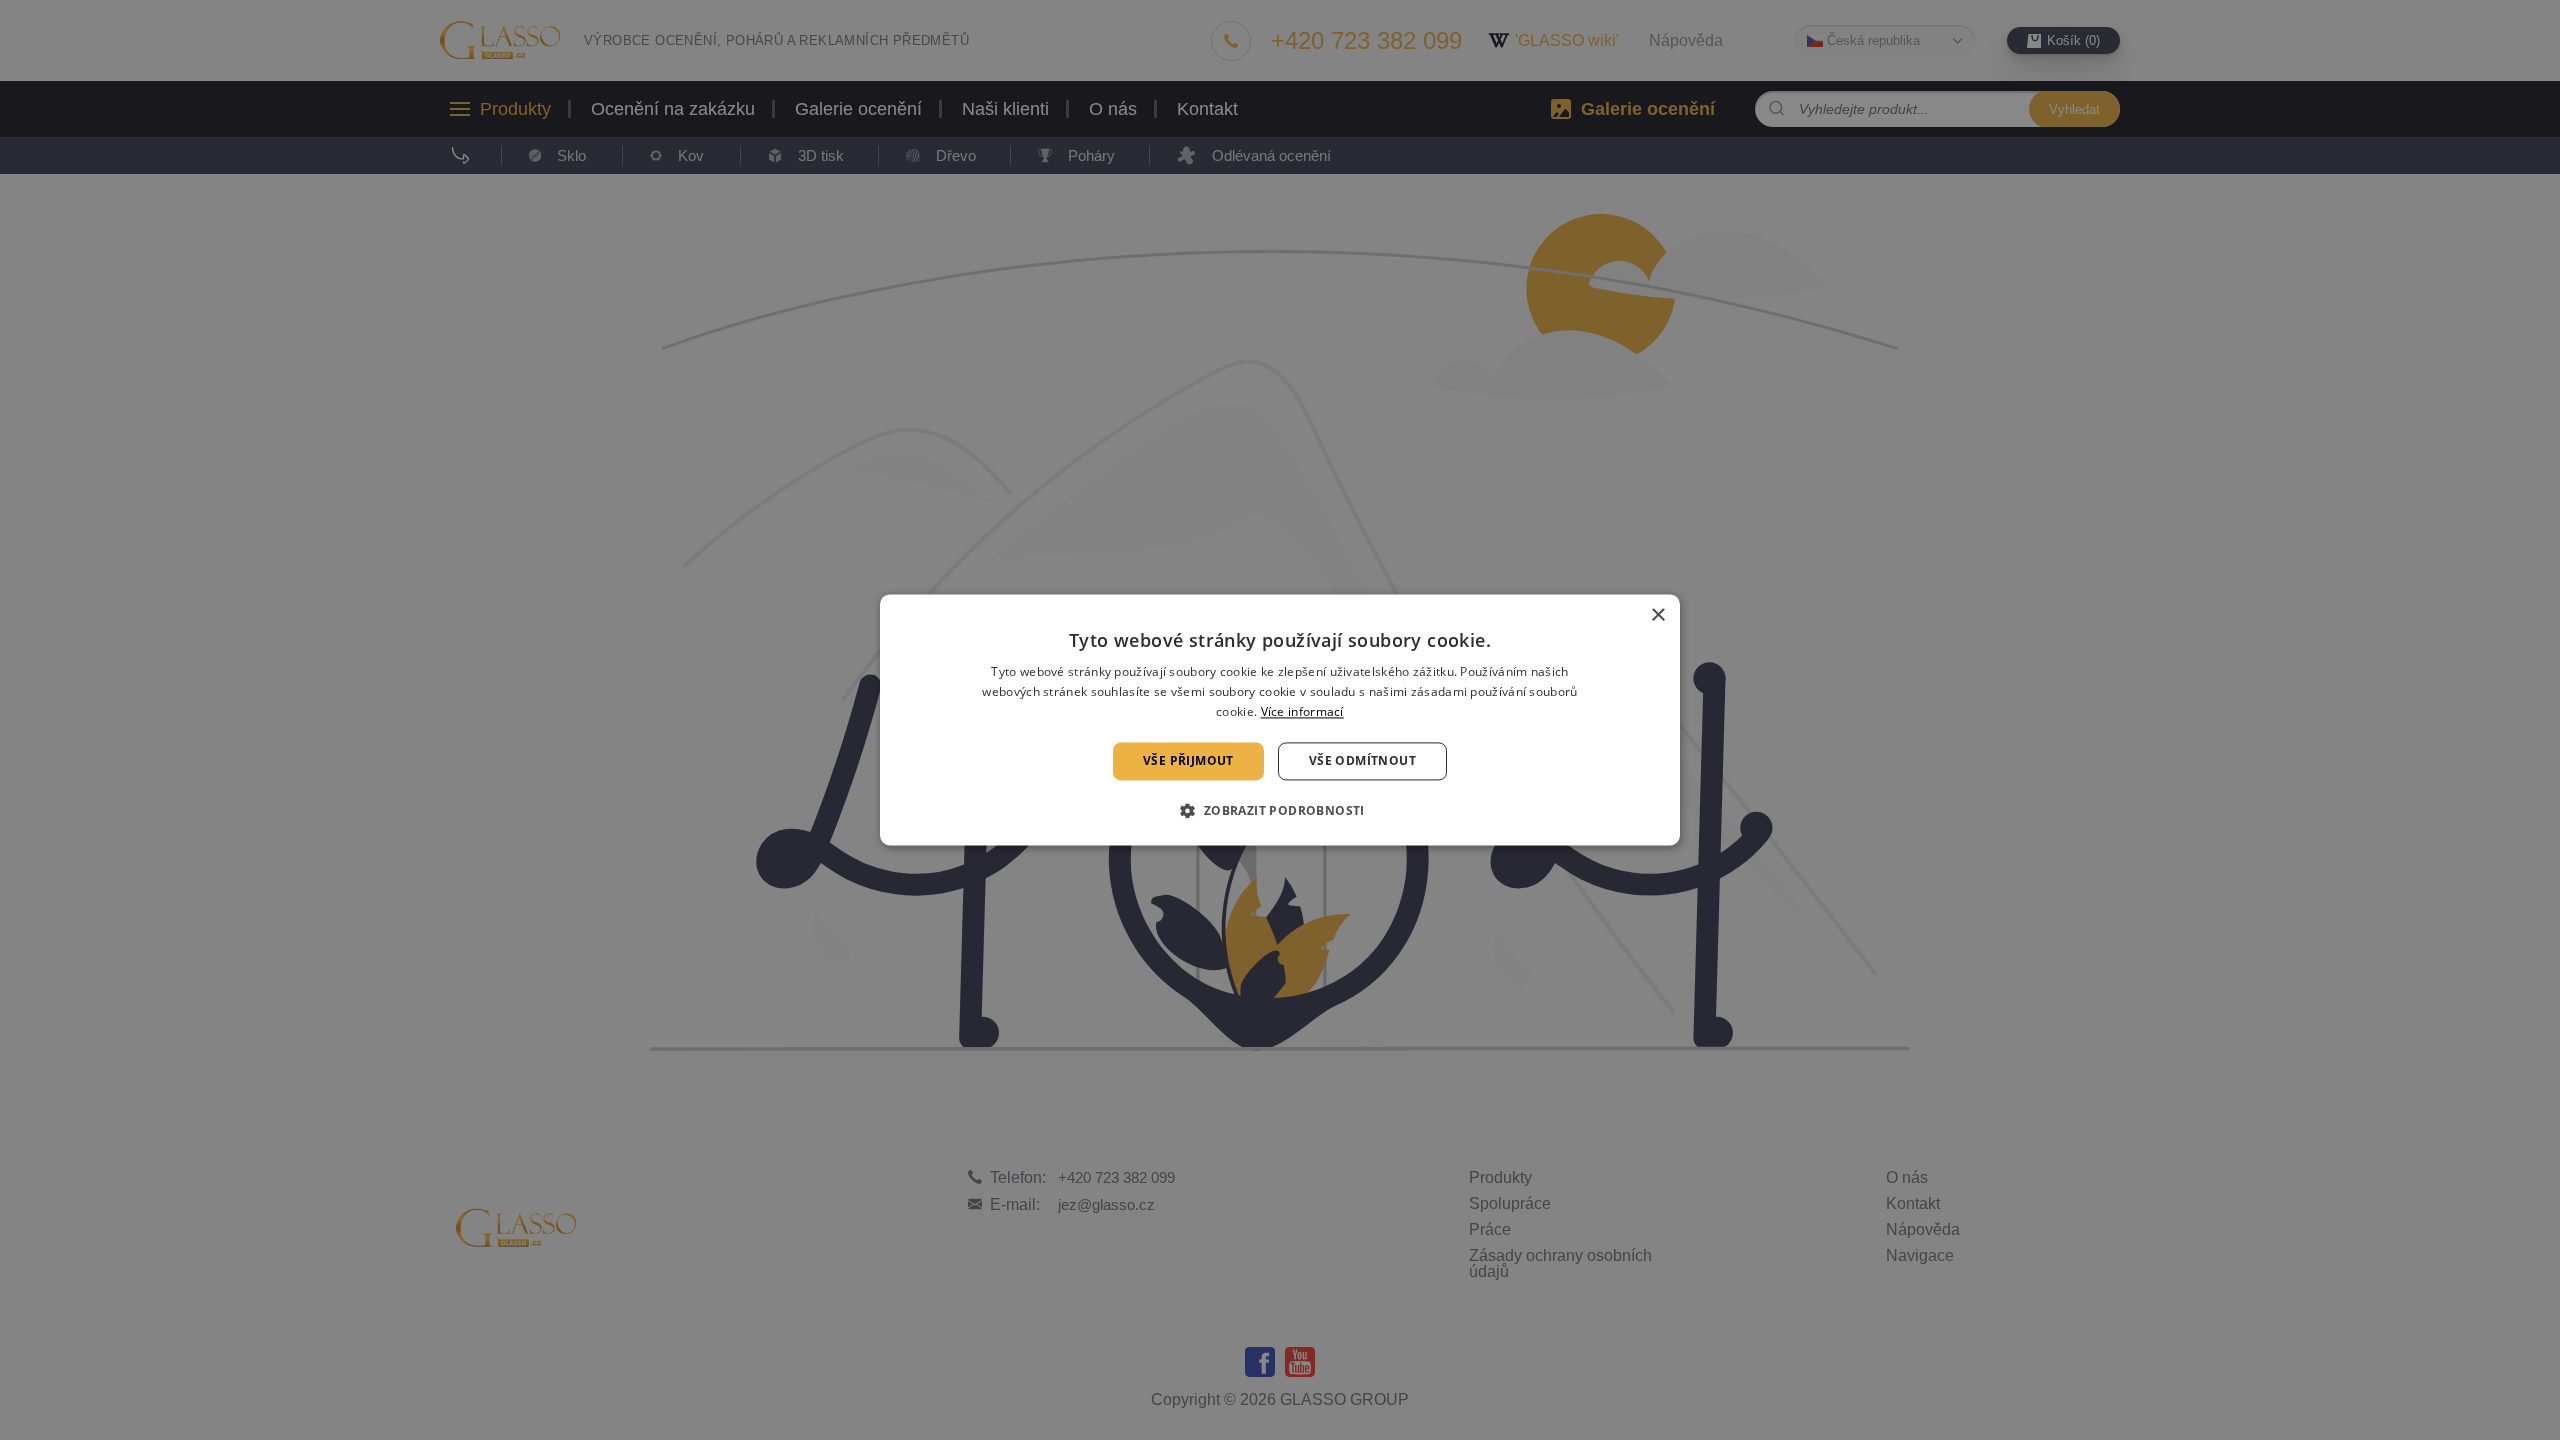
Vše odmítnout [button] (1362, 760)
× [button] (1657, 615)
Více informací (1302, 711)
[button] (1279, 811)
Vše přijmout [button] (1188, 760)
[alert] (1280, 720)
